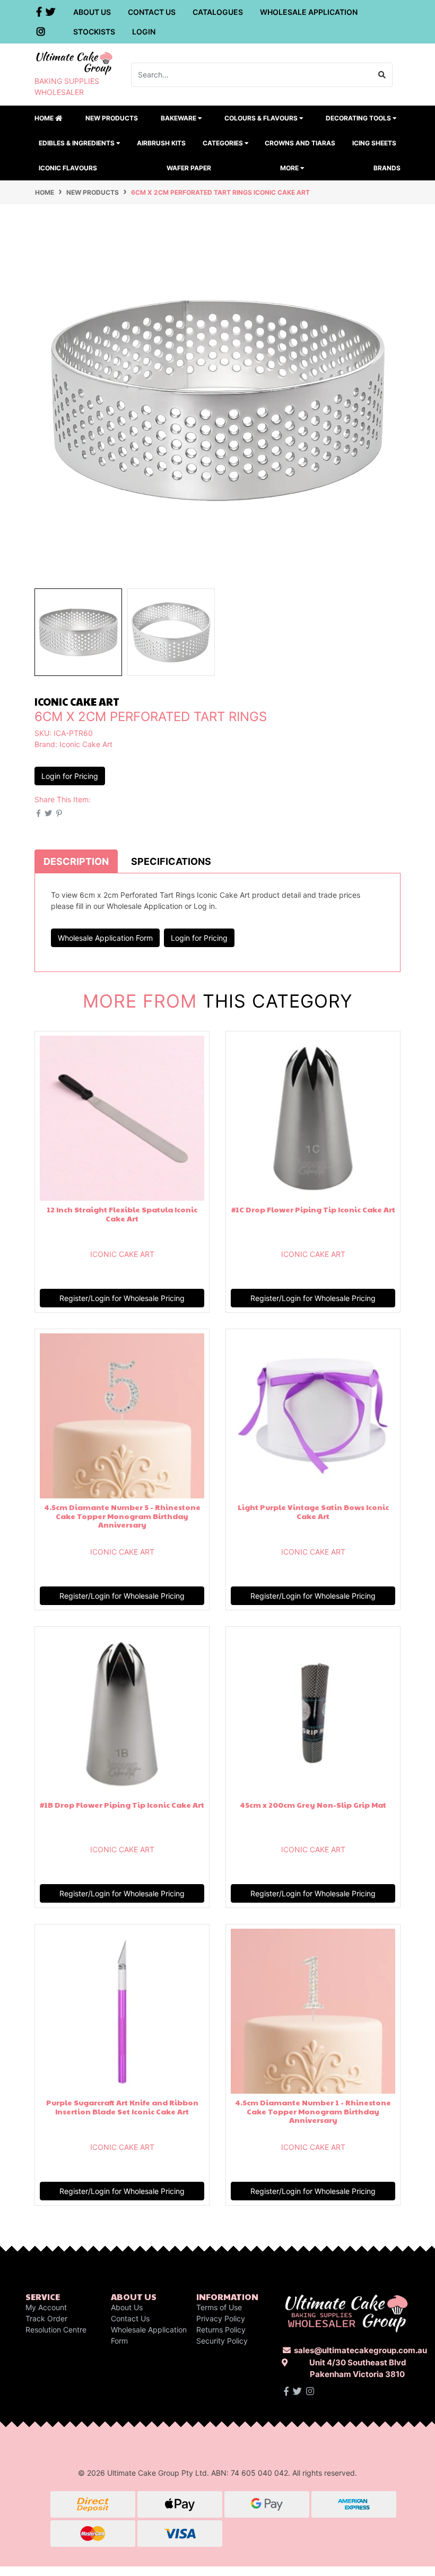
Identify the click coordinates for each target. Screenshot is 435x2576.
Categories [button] (224, 143)
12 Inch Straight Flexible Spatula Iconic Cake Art (122, 1214)
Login (144, 32)
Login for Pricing (70, 776)
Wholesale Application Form (105, 938)
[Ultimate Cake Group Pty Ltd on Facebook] (286, 2391)
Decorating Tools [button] (359, 118)
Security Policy (222, 2341)
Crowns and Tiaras (300, 143)
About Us (92, 12)
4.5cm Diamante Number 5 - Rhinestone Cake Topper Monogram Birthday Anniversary (122, 1516)
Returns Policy (221, 2330)
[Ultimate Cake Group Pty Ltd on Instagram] (310, 2391)
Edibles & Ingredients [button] (77, 143)
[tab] (76, 861)
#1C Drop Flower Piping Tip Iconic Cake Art (313, 1209)
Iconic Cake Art (86, 744)
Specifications (171, 861)
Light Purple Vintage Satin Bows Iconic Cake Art (313, 1511)
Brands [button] (387, 168)
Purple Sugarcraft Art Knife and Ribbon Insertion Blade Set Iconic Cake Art (122, 2107)
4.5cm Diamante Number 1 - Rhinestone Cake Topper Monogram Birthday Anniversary (313, 2111)
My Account (46, 2307)
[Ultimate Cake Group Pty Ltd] (74, 62)
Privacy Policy (221, 2318)
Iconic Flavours (68, 168)
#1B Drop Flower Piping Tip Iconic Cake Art (122, 1805)
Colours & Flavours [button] (262, 118)
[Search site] (382, 75)
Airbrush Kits (161, 143)
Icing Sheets (374, 143)
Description (76, 861)
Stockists (94, 32)
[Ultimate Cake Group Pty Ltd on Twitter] (297, 2391)
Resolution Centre (56, 2330)
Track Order (46, 2318)
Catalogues (218, 12)
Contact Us (152, 12)
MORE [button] (290, 168)
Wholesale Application (309, 12)
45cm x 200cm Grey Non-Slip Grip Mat (313, 1805)
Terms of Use (219, 2307)
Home (45, 118)
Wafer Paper (189, 168)
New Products (112, 118)
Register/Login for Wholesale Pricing (122, 1298)
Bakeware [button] (179, 118)
